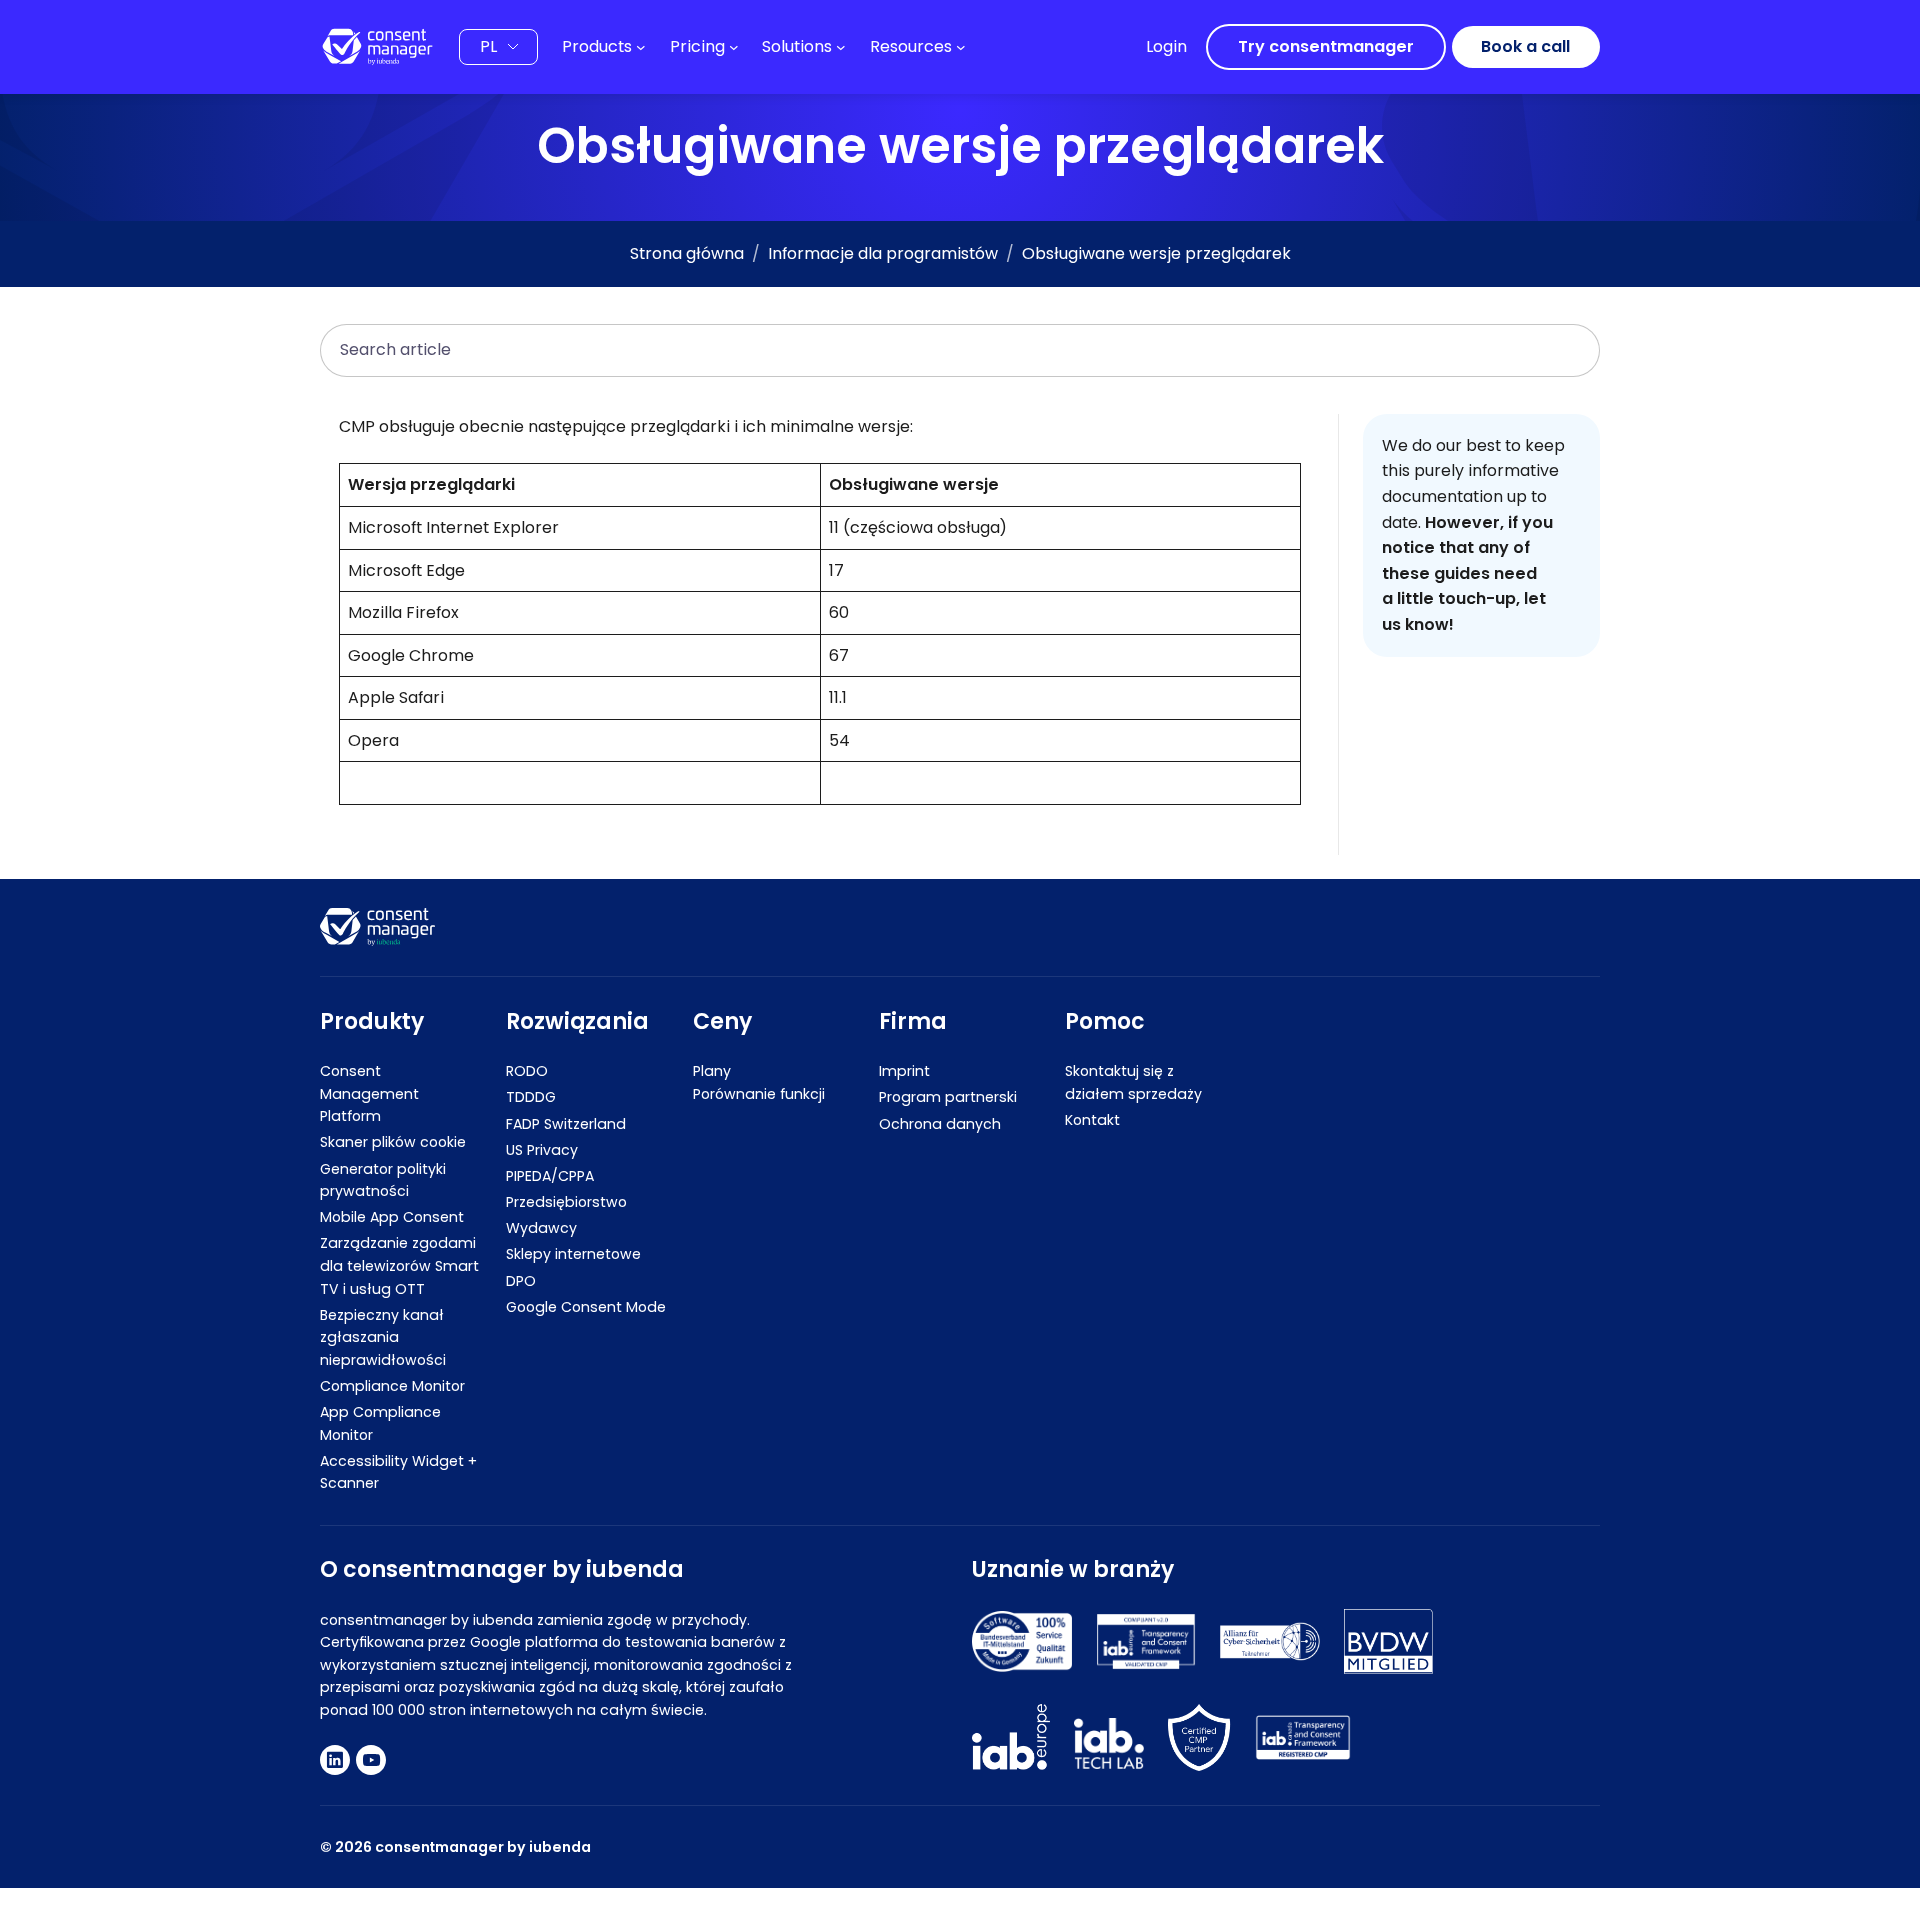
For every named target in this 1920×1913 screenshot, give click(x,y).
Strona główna (687, 253)
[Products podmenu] (641, 47)
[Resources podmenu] (961, 47)
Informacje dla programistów (883, 253)
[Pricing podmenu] (734, 47)
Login (1166, 46)
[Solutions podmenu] (841, 47)
